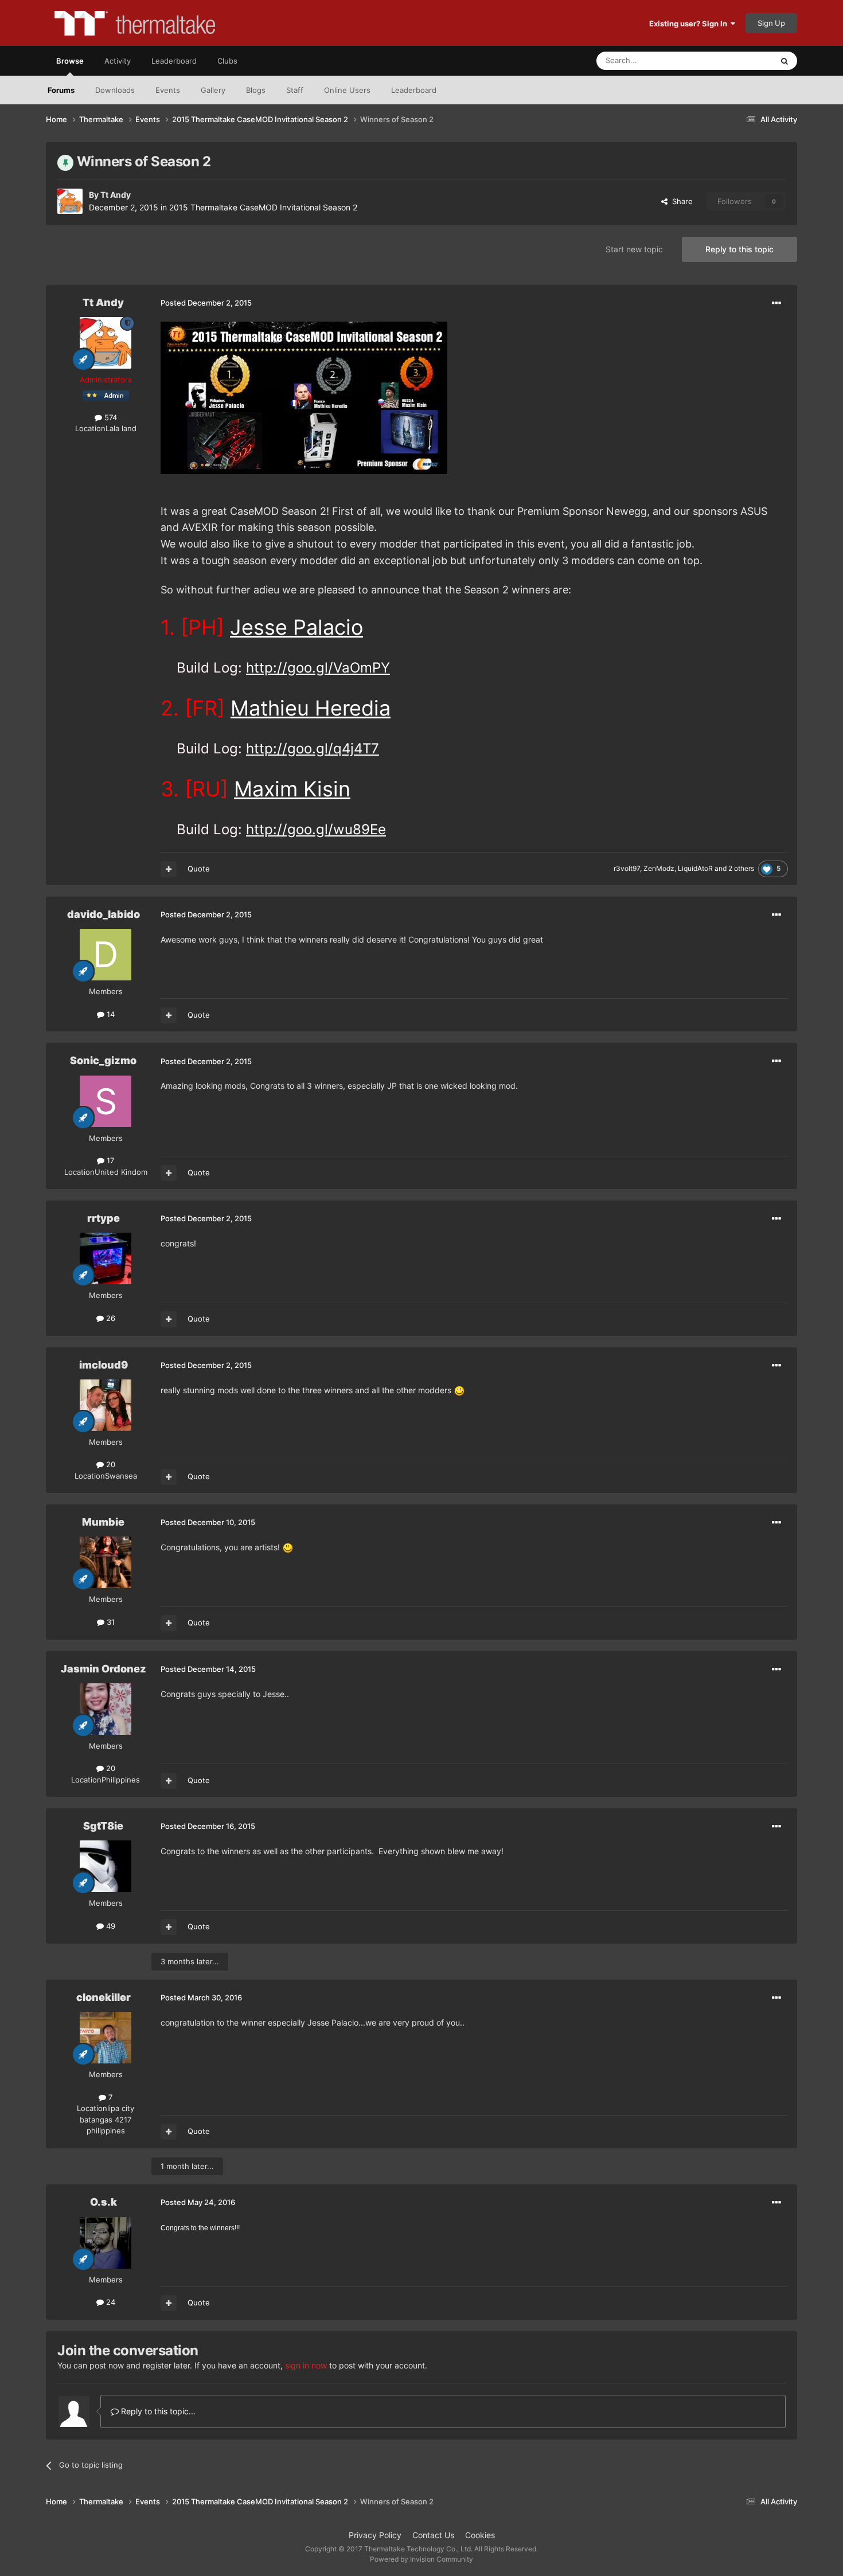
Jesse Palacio (296, 627)
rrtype (104, 1218)
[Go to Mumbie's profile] (106, 1562)
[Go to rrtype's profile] (106, 1258)
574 (110, 417)
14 (110, 1014)
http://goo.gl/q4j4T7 (313, 748)
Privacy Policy (375, 2535)
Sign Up (771, 23)
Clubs (227, 61)
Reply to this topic (739, 249)
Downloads (115, 90)
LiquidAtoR (695, 868)
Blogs (256, 90)
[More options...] (776, 303)
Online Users (347, 90)
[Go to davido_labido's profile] (106, 955)
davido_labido (104, 914)
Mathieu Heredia (311, 708)
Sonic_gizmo (103, 1060)
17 (109, 1160)
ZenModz (659, 868)
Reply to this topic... (157, 2411)
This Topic (740, 60)
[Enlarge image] (459, 1390)
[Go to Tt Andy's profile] (70, 201)
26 (110, 1318)
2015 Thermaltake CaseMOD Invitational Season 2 (263, 207)
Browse (70, 61)
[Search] (785, 61)
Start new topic (634, 249)
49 (110, 1926)
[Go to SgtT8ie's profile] (106, 1866)
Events (168, 90)
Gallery (213, 90)
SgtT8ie (103, 1826)
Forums (61, 90)
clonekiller (104, 1997)
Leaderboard (414, 90)
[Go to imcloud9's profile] (106, 1405)
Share (680, 201)
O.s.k (104, 2202)
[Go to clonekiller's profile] (106, 2038)
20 (110, 1464)
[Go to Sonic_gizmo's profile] (106, 1101)
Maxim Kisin (292, 789)
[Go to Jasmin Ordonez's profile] (106, 1709)
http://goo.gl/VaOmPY (318, 668)
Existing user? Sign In (690, 24)
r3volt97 (627, 868)
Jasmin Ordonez (104, 1669)
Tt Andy (116, 195)
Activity (118, 61)
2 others (741, 868)
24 (110, 2302)
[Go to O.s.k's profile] (106, 2243)
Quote (199, 869)
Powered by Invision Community (421, 2559)
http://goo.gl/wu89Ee (316, 829)
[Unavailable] (304, 397)
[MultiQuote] (169, 869)
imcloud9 (104, 1365)
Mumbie (103, 1522)
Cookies (480, 2535)
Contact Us (433, 2535)
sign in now (306, 2365)
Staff (295, 90)
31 (110, 1622)
